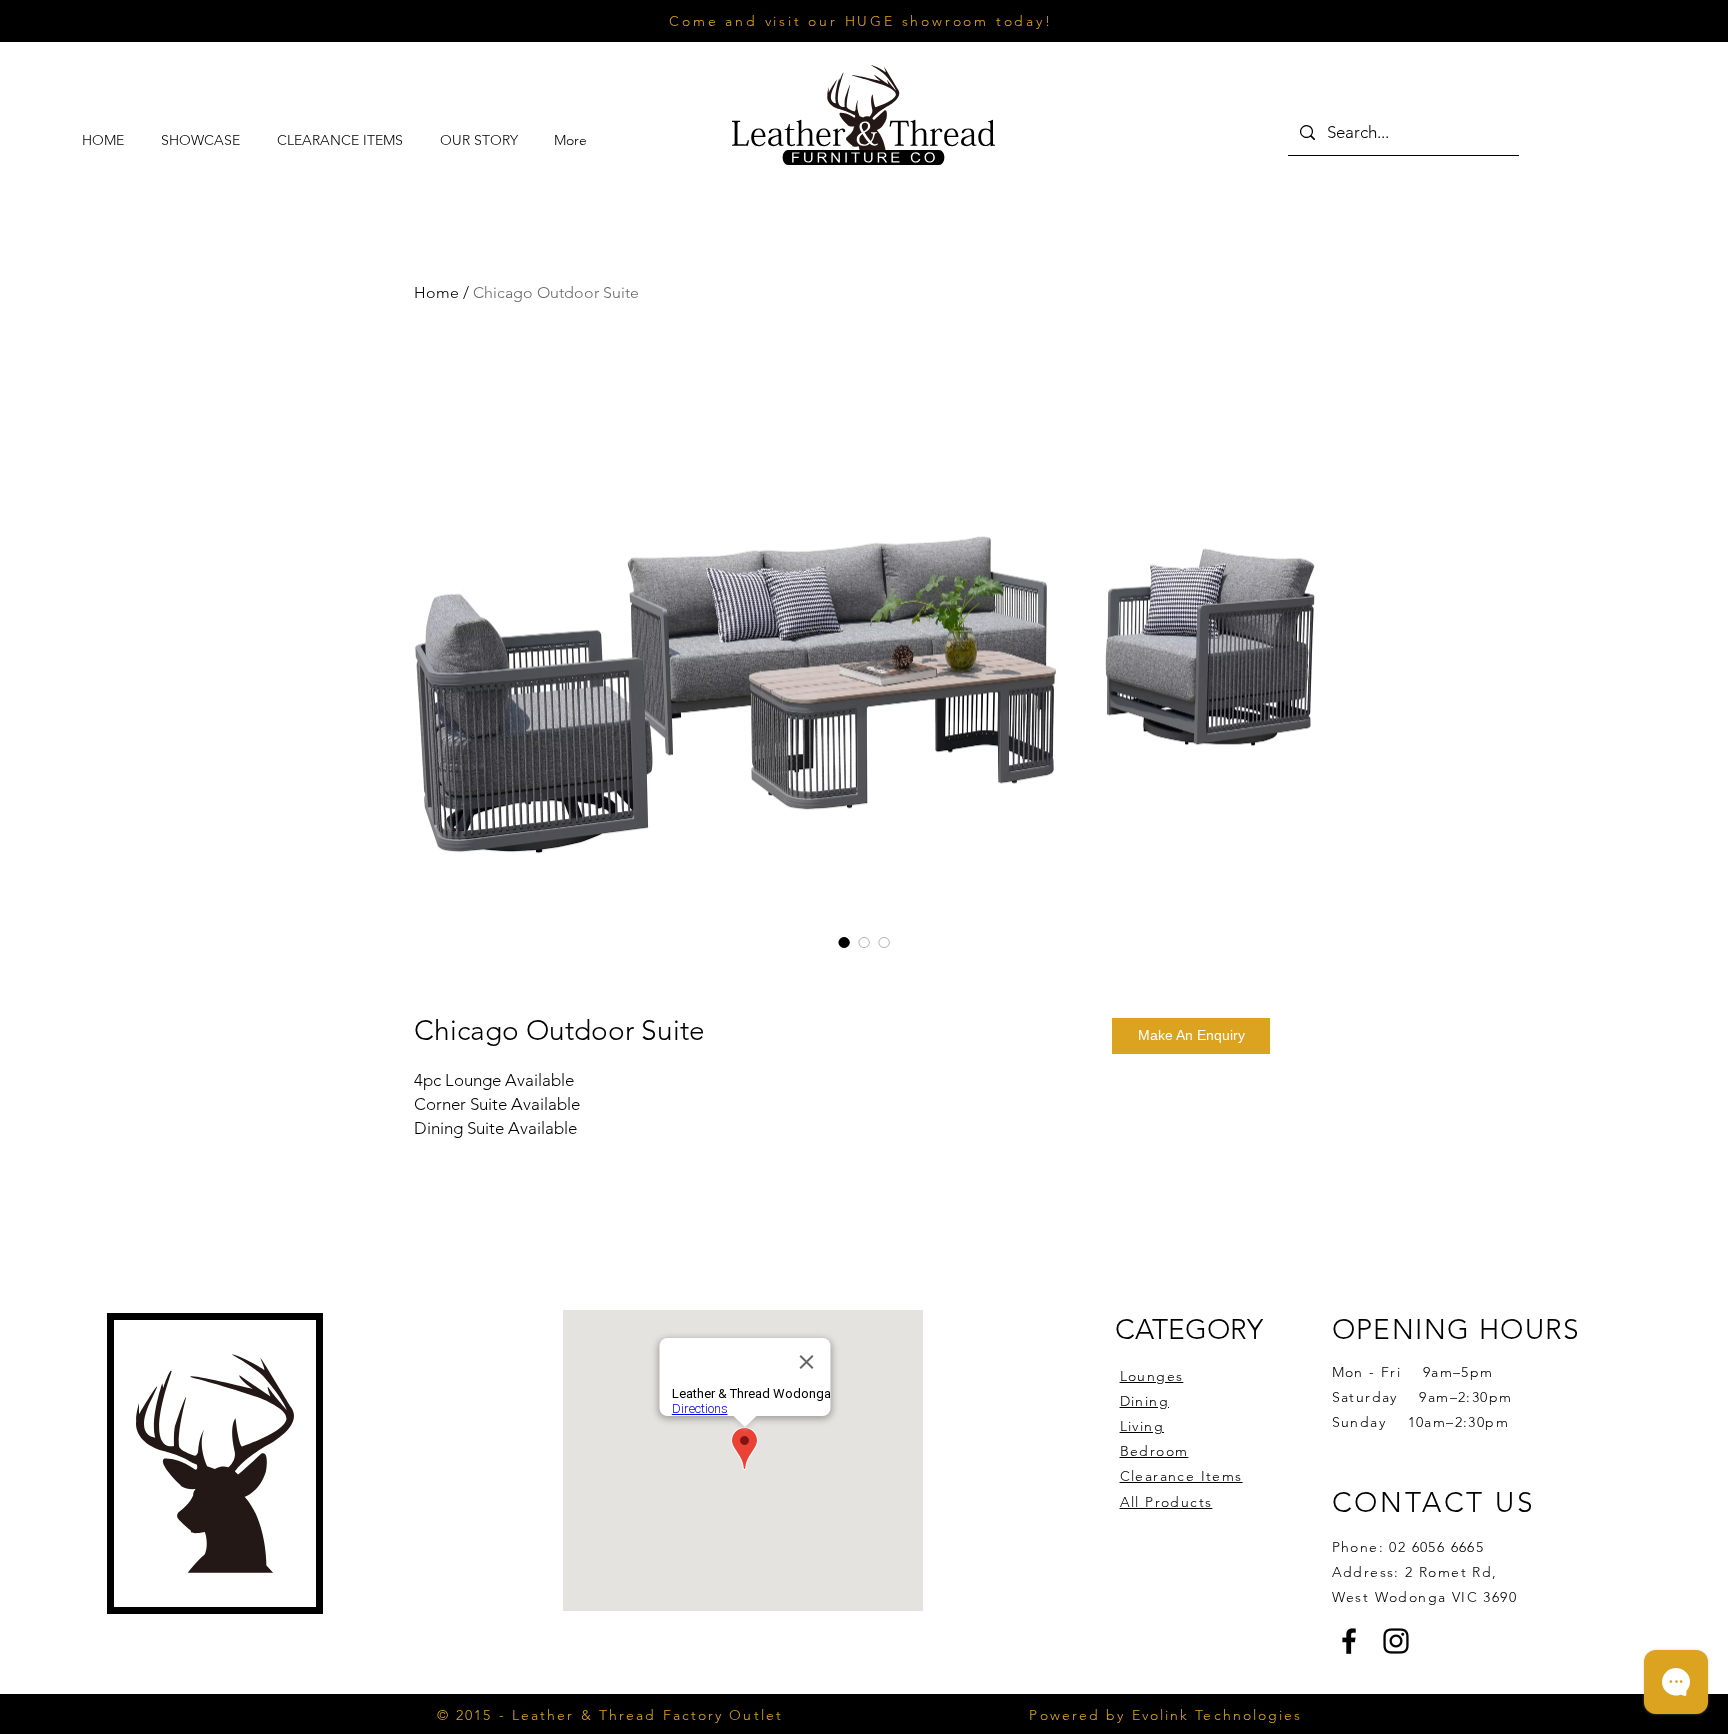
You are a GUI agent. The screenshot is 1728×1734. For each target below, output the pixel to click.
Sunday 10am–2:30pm (1420, 1422)
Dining (1144, 1401)
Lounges (1152, 1376)
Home (436, 292)
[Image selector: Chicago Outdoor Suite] (844, 942)
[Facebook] (1349, 1641)
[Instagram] (1396, 1641)
